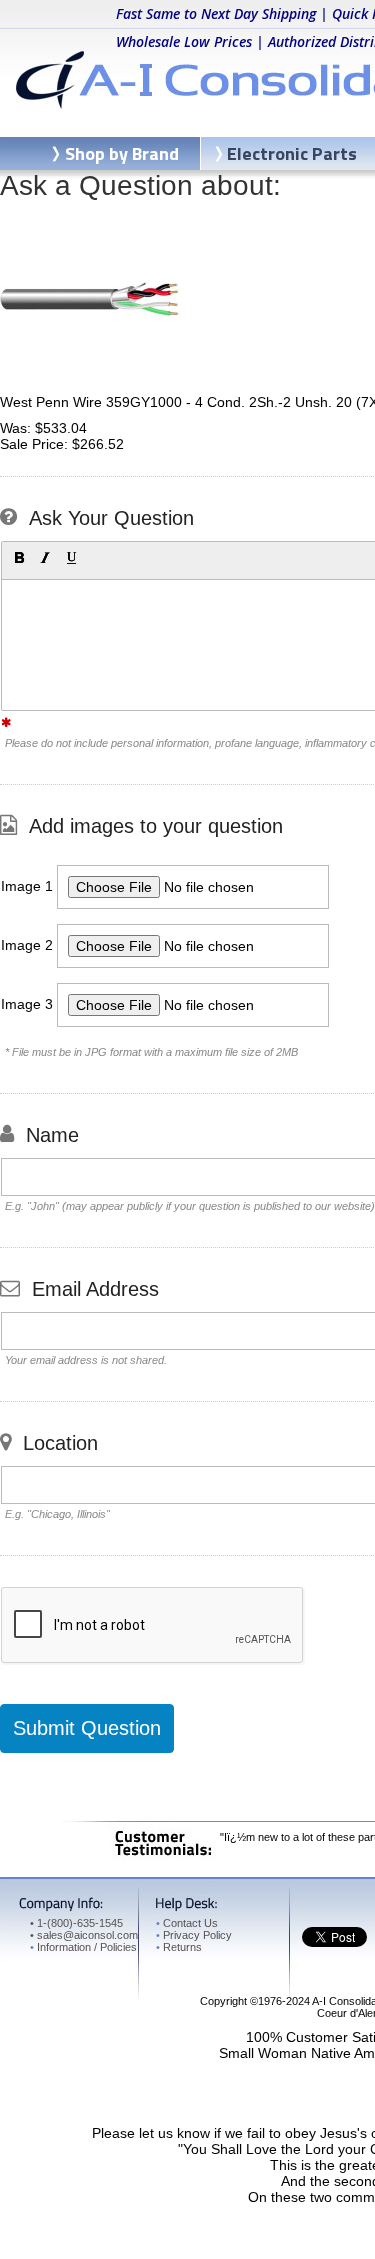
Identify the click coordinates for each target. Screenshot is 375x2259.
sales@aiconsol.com (87, 1935)
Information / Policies (83, 1947)
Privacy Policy (194, 1935)
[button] (19, 558)
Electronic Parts (292, 153)
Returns (179, 1947)
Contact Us (187, 1923)
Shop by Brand (122, 153)
